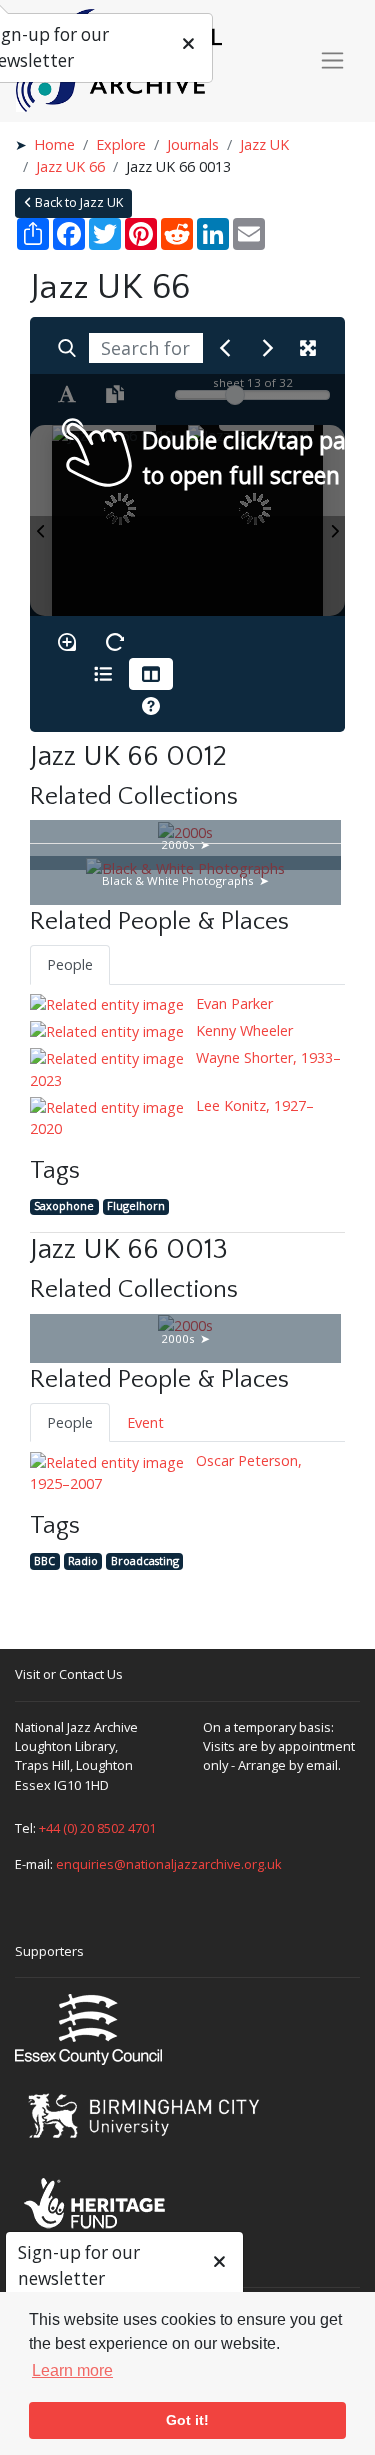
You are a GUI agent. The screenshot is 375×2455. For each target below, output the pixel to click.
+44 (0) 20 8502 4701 (97, 1828)
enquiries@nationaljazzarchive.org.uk (169, 1864)
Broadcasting (145, 1560)
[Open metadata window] (103, 674)
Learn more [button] (72, 2370)
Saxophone (64, 1206)
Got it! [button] (187, 2420)
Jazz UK (264, 144)
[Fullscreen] (308, 348)
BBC (44, 1560)
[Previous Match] (225, 348)
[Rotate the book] (115, 642)
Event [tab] (145, 1422)
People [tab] (70, 964)
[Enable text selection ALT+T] (67, 394)
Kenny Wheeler (242, 1030)
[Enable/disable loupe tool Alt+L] (67, 642)
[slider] (235, 395)
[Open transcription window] (115, 394)
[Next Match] (268, 348)
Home (54, 144)
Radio (83, 1560)
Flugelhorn (136, 1206)
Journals (193, 144)
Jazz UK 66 (70, 166)
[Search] (67, 348)
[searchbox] (146, 348)
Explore (121, 144)
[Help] (151, 706)
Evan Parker (232, 1003)
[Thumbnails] (151, 674)
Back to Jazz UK (77, 202)
